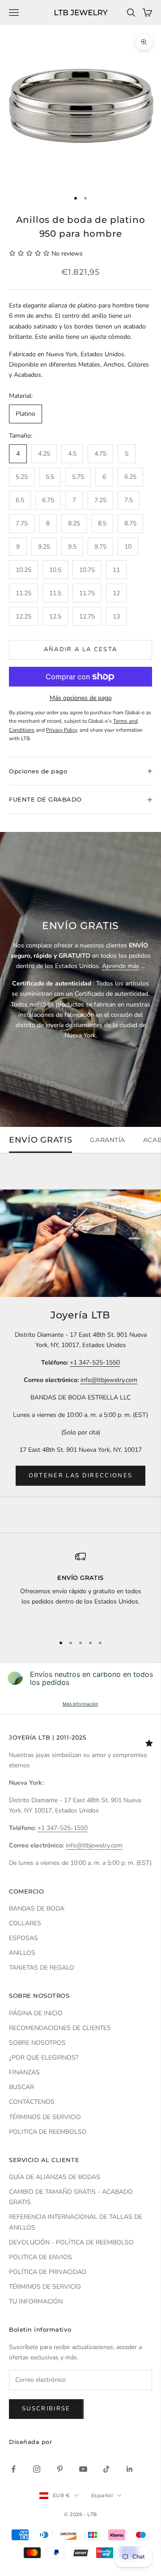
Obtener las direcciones (81, 1476)
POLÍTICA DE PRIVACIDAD (48, 2272)
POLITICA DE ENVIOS (40, 2257)
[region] (80, 1589)
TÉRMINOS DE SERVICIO (45, 2117)
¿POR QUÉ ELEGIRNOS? (44, 2058)
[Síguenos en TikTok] (106, 2469)
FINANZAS (24, 2072)
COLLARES (25, 1923)
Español (102, 2495)
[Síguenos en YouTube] (83, 2469)
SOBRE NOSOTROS (37, 2043)
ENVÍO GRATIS (40, 1140)
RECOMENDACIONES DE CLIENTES (60, 2028)
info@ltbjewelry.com (109, 1380)
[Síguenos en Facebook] (13, 2469)
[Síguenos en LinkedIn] (130, 2469)
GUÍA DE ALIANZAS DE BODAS (55, 2177)
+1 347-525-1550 (95, 1363)
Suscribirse (46, 2409)
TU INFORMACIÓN (36, 2301)
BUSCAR (21, 2087)
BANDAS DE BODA (37, 1909)
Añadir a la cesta (81, 649)
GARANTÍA (107, 1140)
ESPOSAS (23, 1938)
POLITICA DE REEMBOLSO (48, 2132)
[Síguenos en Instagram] (37, 2469)
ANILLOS (22, 1953)
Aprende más (121, 966)
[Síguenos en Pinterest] (60, 2469)
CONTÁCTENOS (32, 2102)
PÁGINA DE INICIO (36, 2013)
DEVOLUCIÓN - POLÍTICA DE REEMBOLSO (71, 2242)
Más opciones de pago (81, 698)
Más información (80, 1704)
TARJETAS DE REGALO (42, 1968)
